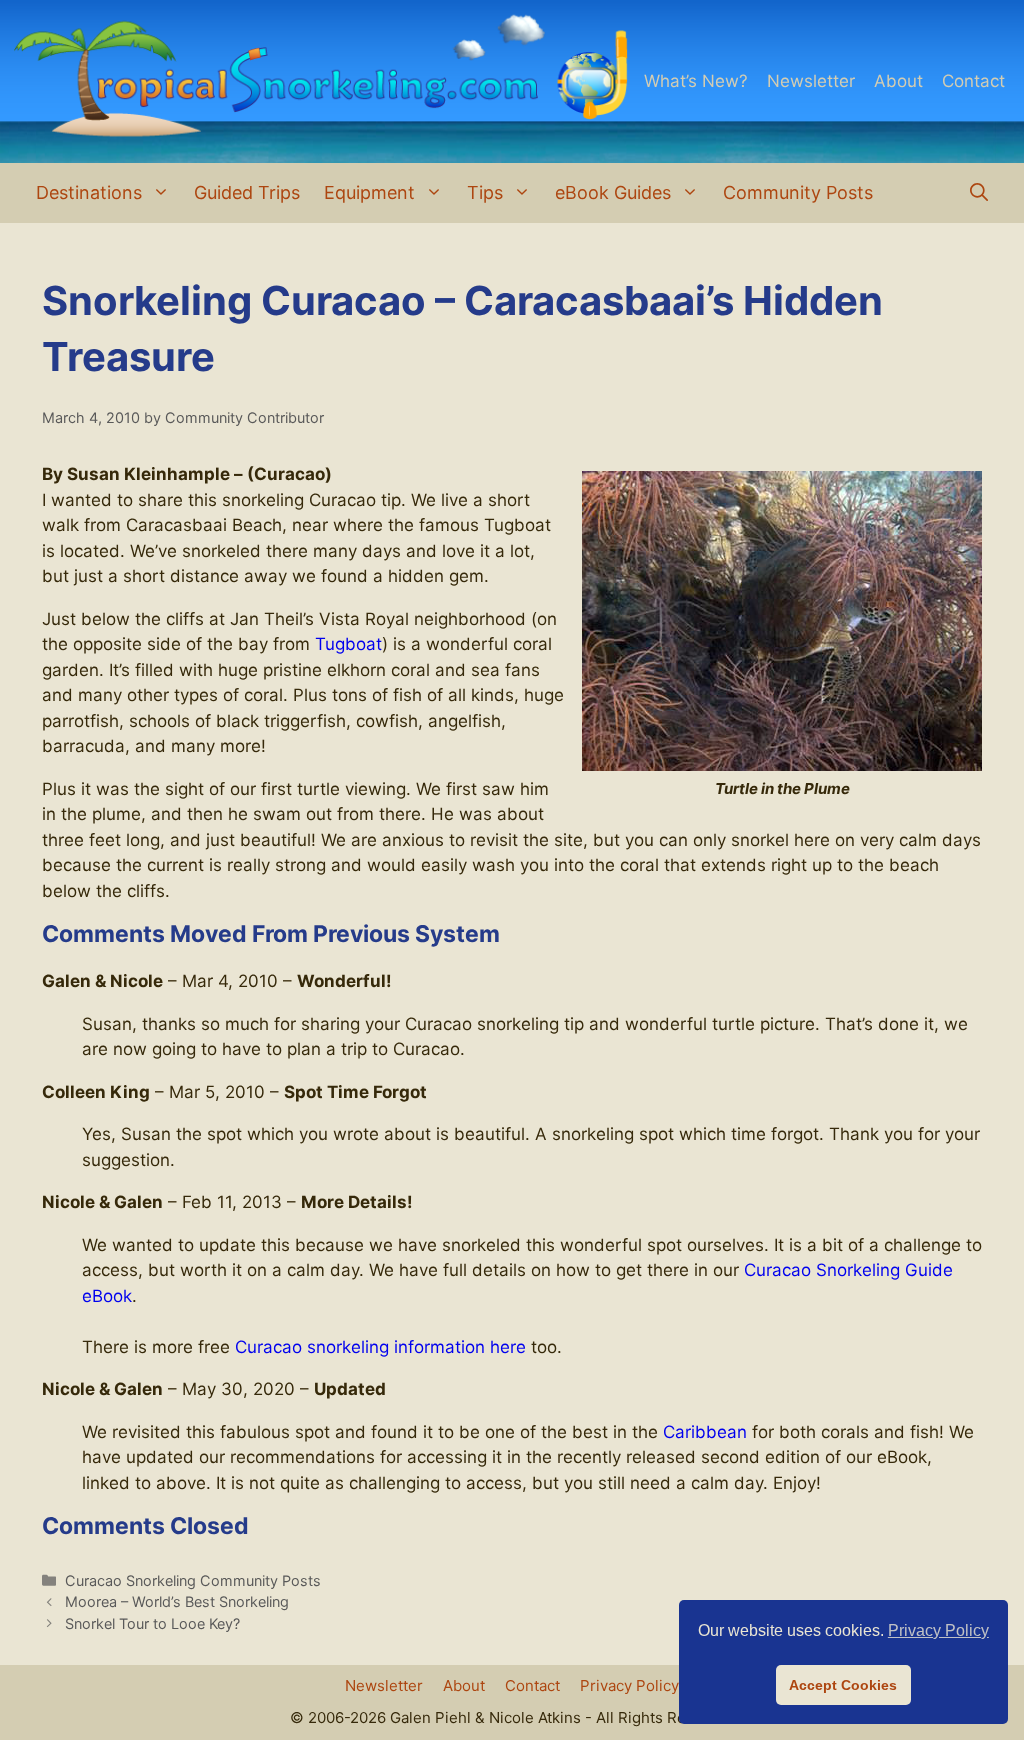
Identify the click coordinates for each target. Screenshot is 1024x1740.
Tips (485, 192)
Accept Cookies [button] (843, 1685)
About (898, 81)
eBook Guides (613, 192)
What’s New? (696, 81)
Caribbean (705, 1432)
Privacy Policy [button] (938, 1630)
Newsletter (811, 81)
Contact (973, 81)
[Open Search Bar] (979, 193)
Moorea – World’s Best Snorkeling (177, 1601)
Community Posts (798, 192)
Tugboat (348, 644)
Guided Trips (247, 192)
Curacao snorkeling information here (380, 1347)
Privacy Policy (629, 1685)
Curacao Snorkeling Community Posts (193, 1580)
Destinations (89, 192)
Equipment (369, 192)
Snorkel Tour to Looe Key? (152, 1623)
